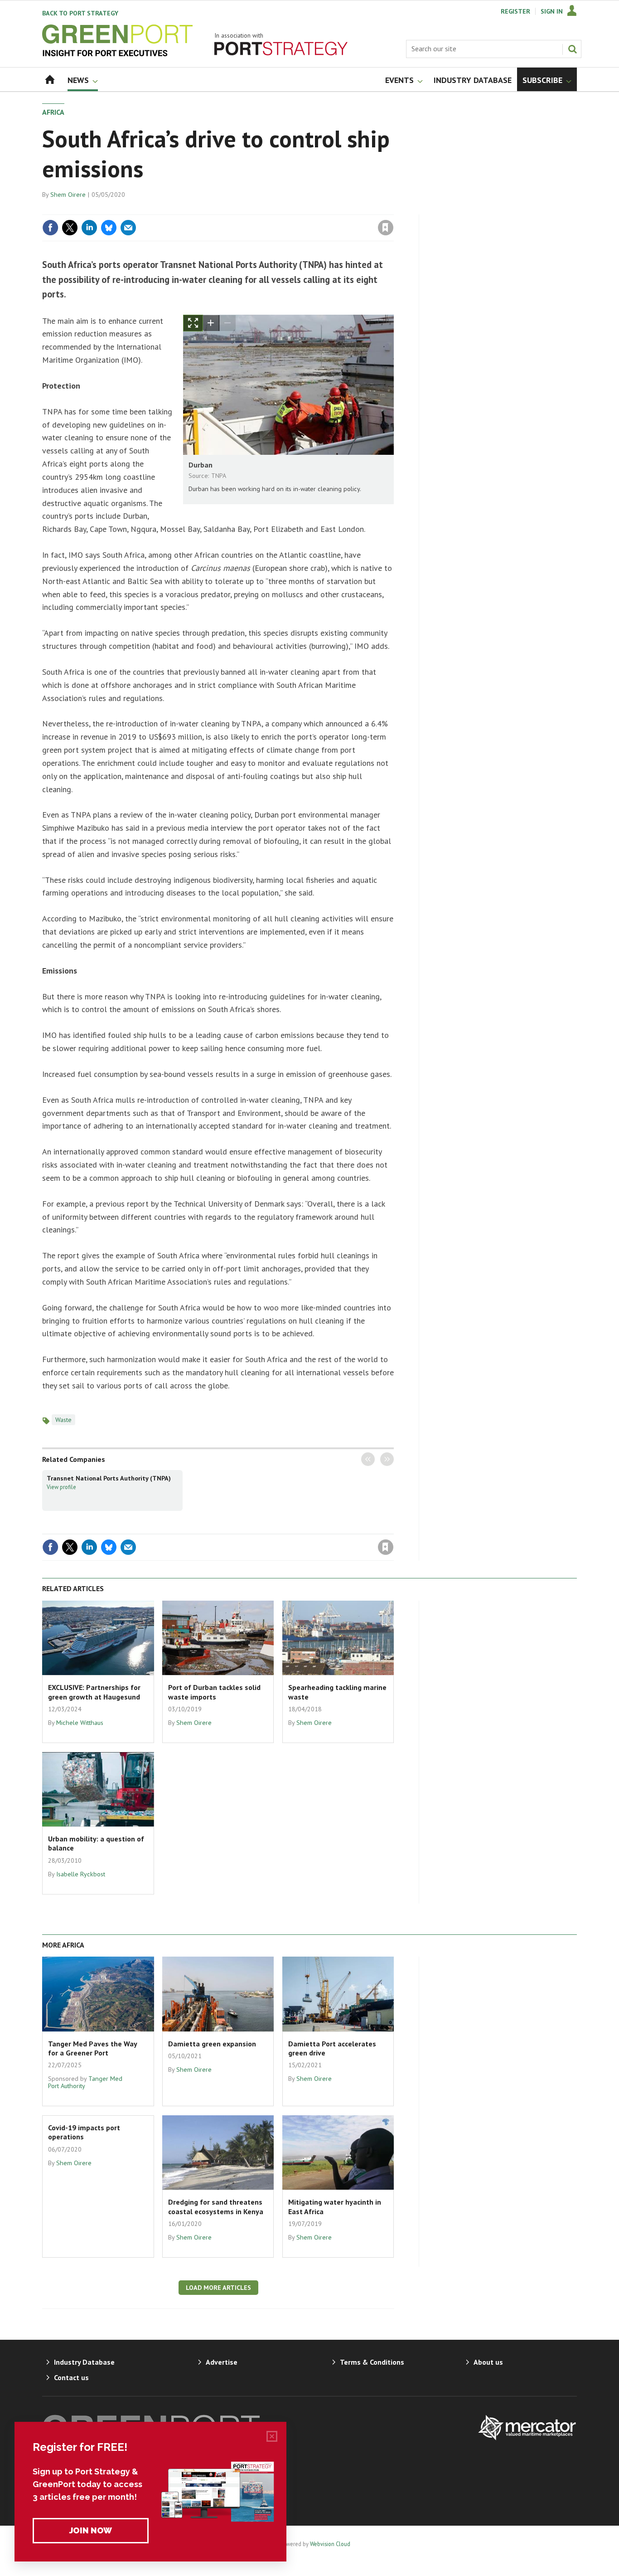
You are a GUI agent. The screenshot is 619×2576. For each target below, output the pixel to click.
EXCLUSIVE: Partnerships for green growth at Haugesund (94, 1692)
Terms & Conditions (372, 2362)
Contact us (71, 2377)
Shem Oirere (68, 195)
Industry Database (84, 2362)
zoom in (211, 323)
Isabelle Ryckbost (81, 1874)
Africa (53, 112)
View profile (61, 1487)
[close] (393, 209)
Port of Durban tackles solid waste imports (214, 1692)
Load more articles (218, 2288)
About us (488, 2362)
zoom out (227, 323)
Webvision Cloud (330, 2544)
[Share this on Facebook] (50, 228)
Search (572, 49)
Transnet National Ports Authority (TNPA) (109, 1478)
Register (515, 11)
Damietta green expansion (212, 2044)
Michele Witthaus (80, 1723)
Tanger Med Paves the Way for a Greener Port (92, 2048)
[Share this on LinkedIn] (89, 228)
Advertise (222, 2362)
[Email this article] (128, 228)
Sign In (552, 11)
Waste (63, 1420)
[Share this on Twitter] (70, 228)
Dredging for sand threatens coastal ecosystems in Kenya (216, 2206)
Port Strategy (80, 13)
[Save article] (386, 228)
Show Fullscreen (193, 323)
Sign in (279, 209)
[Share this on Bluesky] (109, 228)
